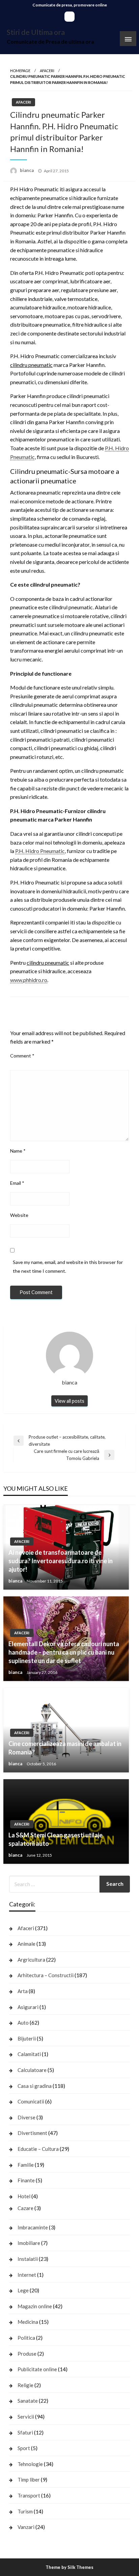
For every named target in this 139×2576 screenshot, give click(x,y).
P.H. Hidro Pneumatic (40, 851)
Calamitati (29, 2054)
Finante (26, 2180)
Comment (22, 1056)
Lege (23, 2290)
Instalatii (28, 2259)
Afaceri (47, 71)
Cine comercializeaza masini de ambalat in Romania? (65, 1748)
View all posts (69, 1401)
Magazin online (35, 2306)
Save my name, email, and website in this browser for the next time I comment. (68, 1266)
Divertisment (32, 2133)
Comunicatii (31, 2101)
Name (18, 1151)
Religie (25, 2385)
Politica (26, 2338)
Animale (26, 1944)
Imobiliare (29, 2243)
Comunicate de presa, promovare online (70, 5)
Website (19, 1215)
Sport (24, 2448)
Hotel (24, 2196)
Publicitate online (37, 2369)
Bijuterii (27, 2038)
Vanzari (26, 2527)
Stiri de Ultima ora (36, 32)
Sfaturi (25, 2432)
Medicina (28, 2322)
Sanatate (28, 2401)
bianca (27, 170)
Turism (25, 2511)
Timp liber (29, 2480)
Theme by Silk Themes (69, 2567)
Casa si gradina (35, 2086)
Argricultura (31, 1960)
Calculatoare (32, 2070)
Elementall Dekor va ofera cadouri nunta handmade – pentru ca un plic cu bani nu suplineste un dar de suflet (64, 1652)
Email (17, 1183)
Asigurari (28, 2007)
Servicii (26, 2417)
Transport (29, 2495)
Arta (23, 1991)
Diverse (26, 2117)
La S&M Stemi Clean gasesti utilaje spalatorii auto (55, 1839)
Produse (27, 2354)
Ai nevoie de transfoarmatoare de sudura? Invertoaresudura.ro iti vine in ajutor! (61, 1561)
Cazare (25, 2208)
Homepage (20, 71)
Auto (23, 2023)
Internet (27, 2275)
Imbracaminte (33, 2227)
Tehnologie (30, 2464)
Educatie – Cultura (38, 2149)
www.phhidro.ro (29, 980)
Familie (26, 2165)
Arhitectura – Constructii (46, 1975)
